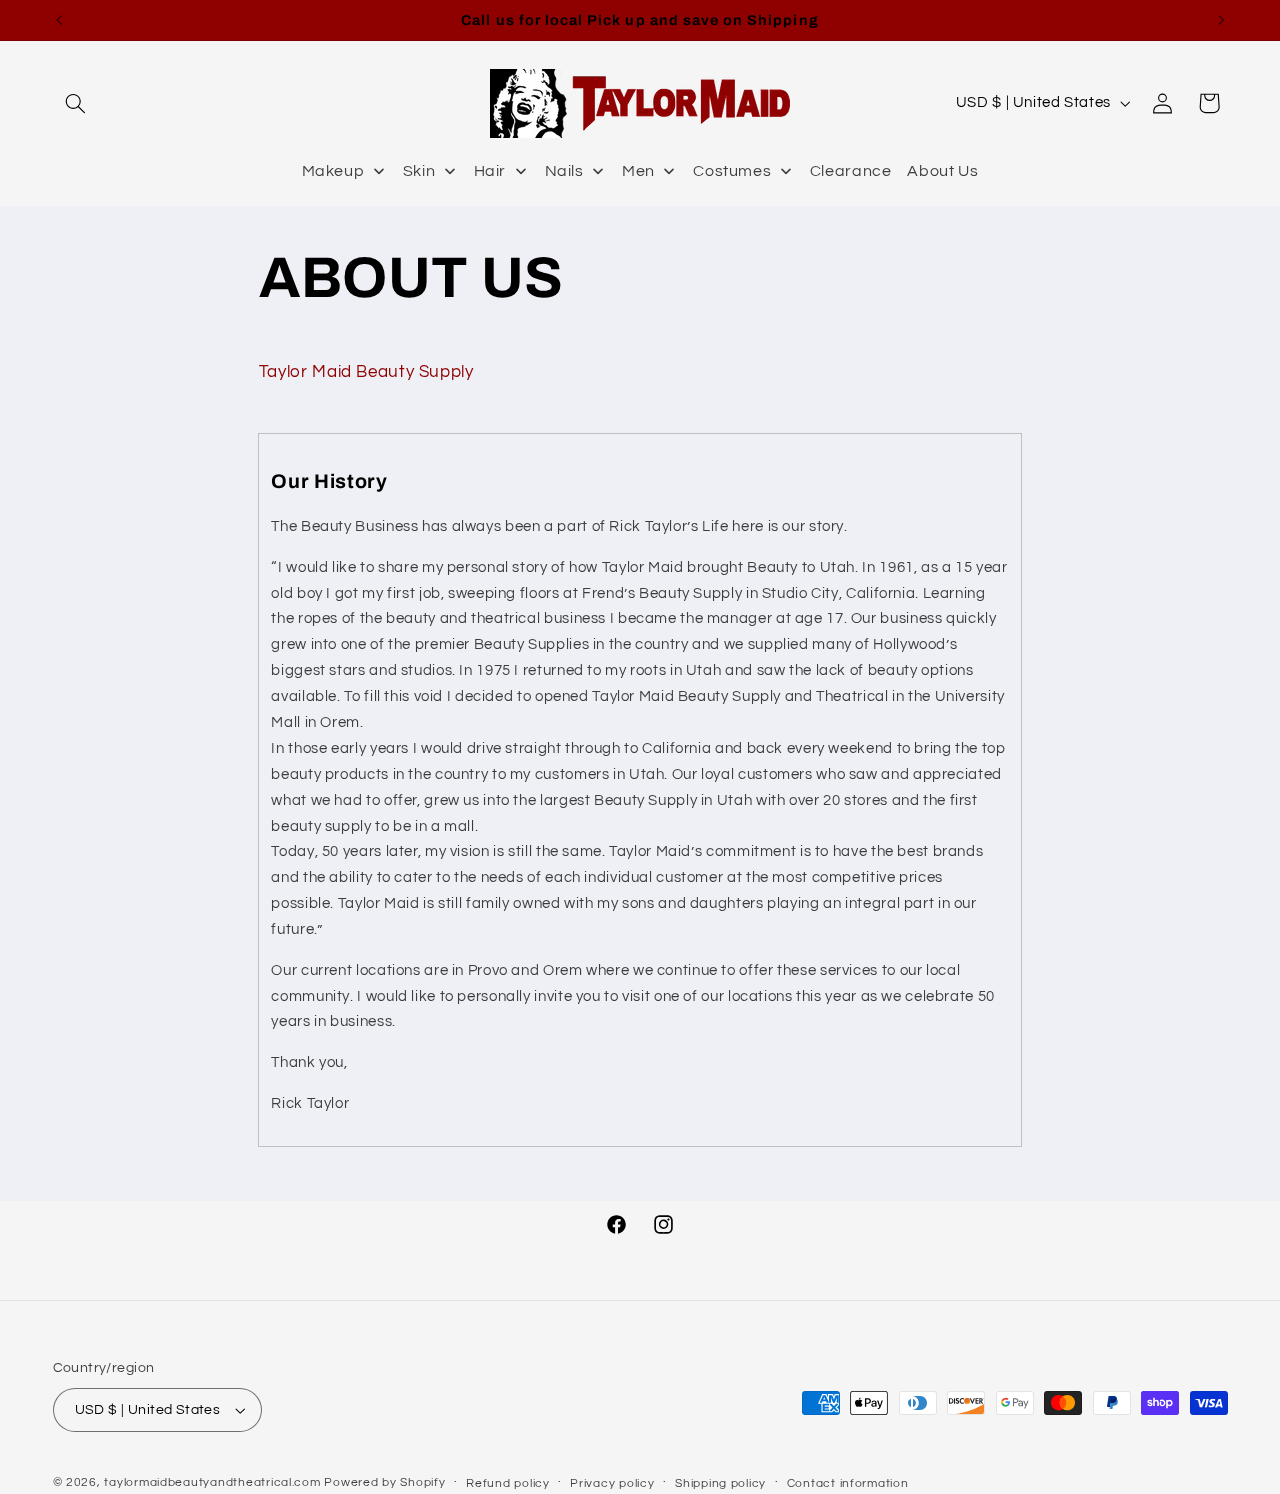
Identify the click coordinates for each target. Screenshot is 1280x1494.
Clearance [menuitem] (851, 171)
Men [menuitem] (638, 171)
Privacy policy (612, 1483)
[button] (76, 103)
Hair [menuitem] (490, 171)
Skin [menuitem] (419, 171)
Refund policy (508, 1483)
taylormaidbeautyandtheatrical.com (212, 1482)
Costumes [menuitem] (732, 171)
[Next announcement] (1221, 20)
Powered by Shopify (384, 1482)
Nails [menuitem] (564, 171)
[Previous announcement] (59, 20)
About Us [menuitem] (942, 171)
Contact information (848, 1483)
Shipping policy (720, 1483)
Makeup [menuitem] (333, 171)
